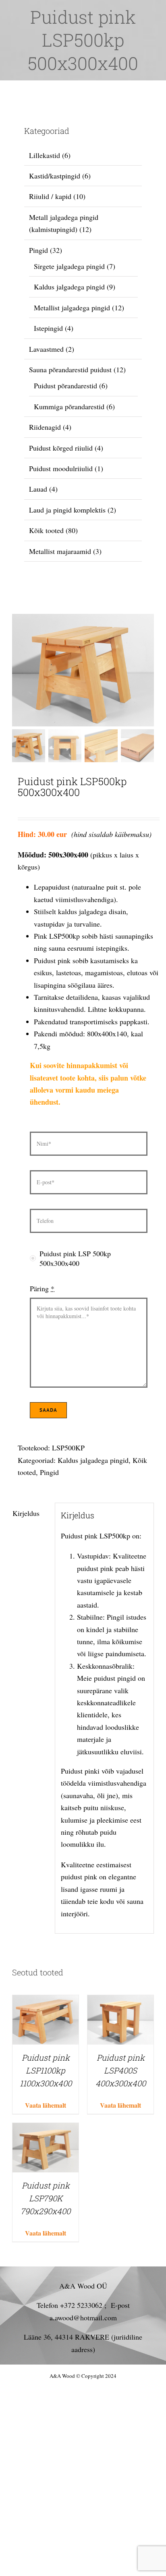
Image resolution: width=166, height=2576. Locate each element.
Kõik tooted (46, 530)
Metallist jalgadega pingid (72, 308)
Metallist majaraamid (60, 551)
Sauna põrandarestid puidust (70, 369)
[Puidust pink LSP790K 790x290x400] (46, 2129)
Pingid (49, 1472)
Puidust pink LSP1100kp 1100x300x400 (46, 2070)
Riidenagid (45, 427)
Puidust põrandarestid (65, 386)
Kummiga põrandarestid (69, 406)
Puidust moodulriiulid (61, 468)
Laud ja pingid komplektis (67, 510)
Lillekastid (45, 155)
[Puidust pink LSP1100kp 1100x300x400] (46, 2001)
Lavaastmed (46, 349)
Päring (42, 1288)
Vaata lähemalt (46, 2105)
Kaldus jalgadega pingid (93, 1460)
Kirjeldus (26, 1513)
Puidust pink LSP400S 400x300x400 (121, 2070)
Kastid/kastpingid (55, 176)
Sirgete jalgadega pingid (69, 266)
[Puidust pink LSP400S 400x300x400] (120, 2001)
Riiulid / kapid (50, 196)
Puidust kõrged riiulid (61, 448)
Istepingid (48, 328)
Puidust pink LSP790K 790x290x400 (46, 2198)
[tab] (31, 1513)
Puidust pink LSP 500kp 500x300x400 (75, 1258)
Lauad (38, 489)
